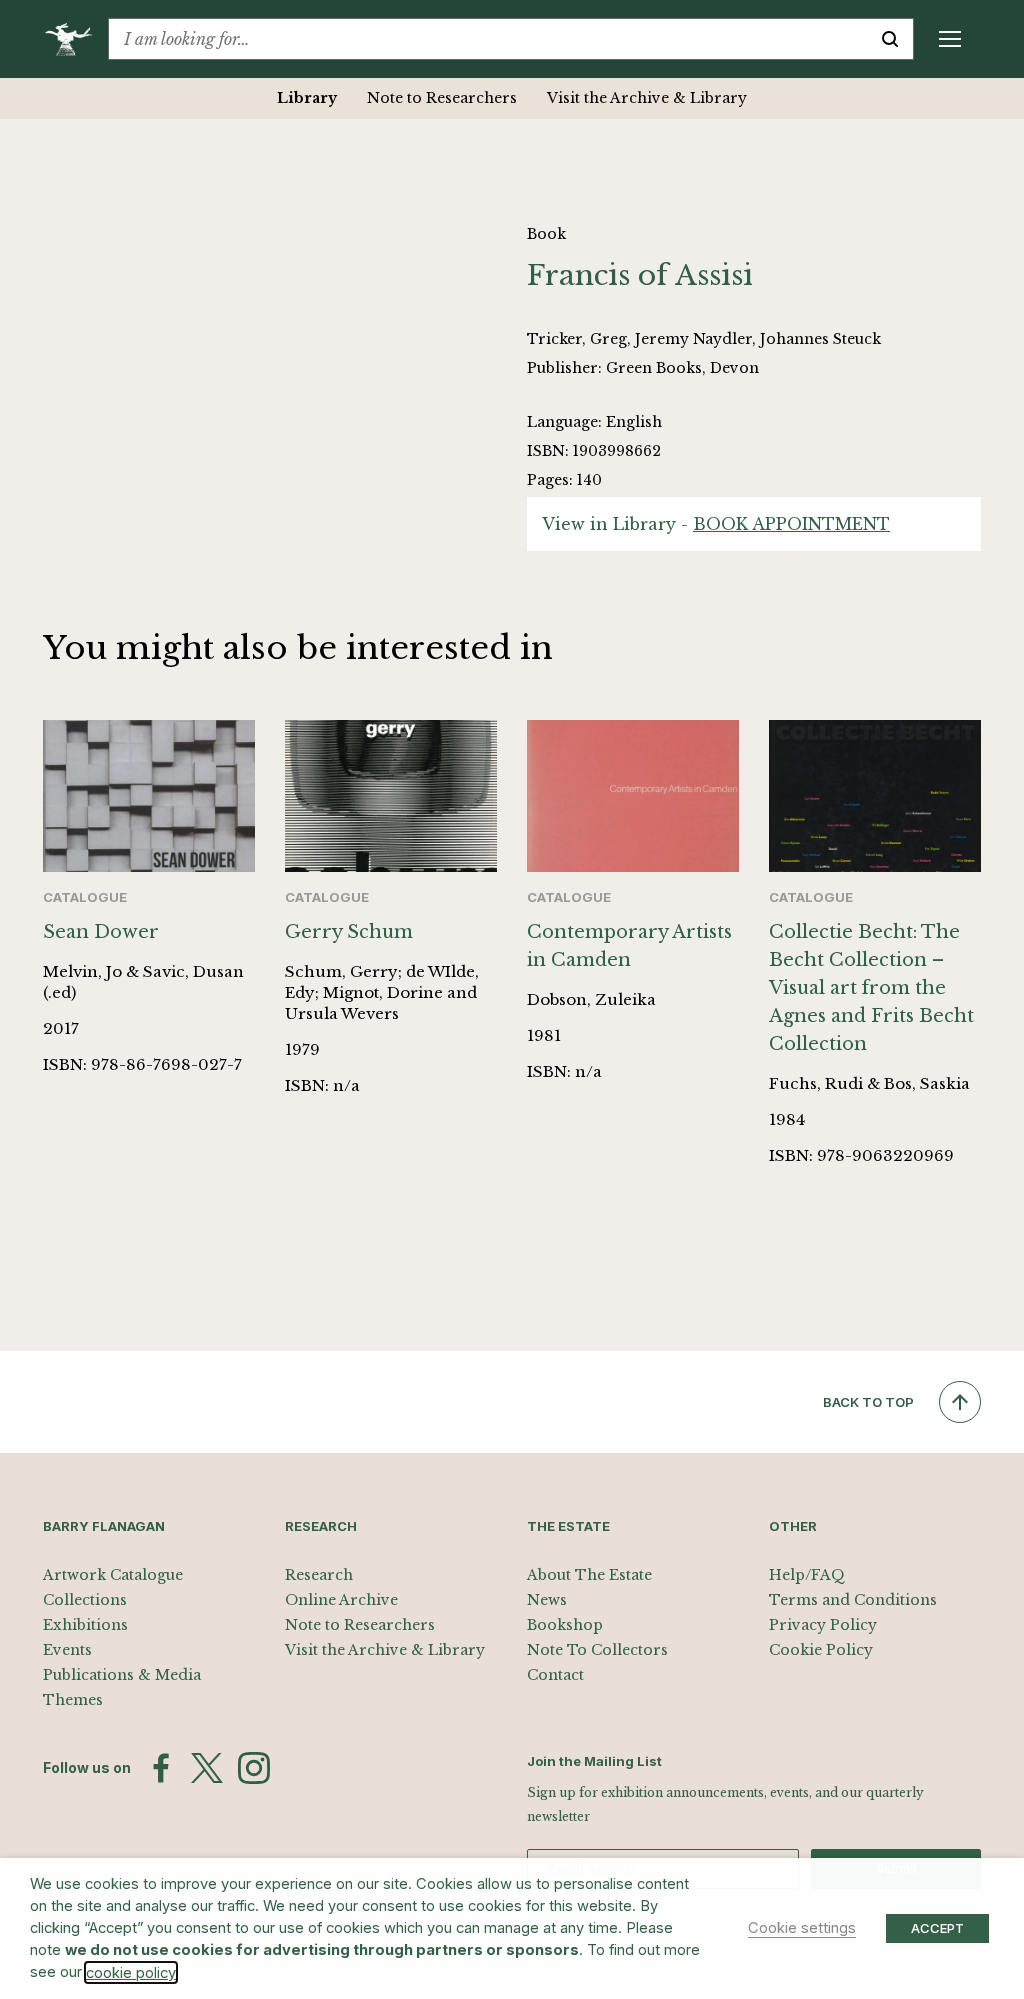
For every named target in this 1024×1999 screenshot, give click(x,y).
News (547, 1600)
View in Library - (716, 524)
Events (67, 1650)
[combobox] (488, 39)
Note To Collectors (597, 1650)
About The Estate (589, 1575)
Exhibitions (85, 1625)
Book (546, 234)
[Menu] (950, 39)
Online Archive (341, 1600)
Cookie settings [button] (802, 1928)
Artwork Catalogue (113, 1575)
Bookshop (565, 1625)
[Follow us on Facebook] (161, 1768)
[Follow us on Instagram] (254, 1768)
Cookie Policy (821, 1650)
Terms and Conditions (853, 1600)
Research (319, 1575)
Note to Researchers (442, 98)
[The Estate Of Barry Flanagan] (75, 39)
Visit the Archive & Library (647, 98)
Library (307, 98)
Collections (85, 1600)
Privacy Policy (823, 1625)
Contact (555, 1675)
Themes (73, 1700)
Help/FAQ (807, 1575)
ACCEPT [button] (937, 1928)
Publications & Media (122, 1675)
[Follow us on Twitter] (207, 1768)
